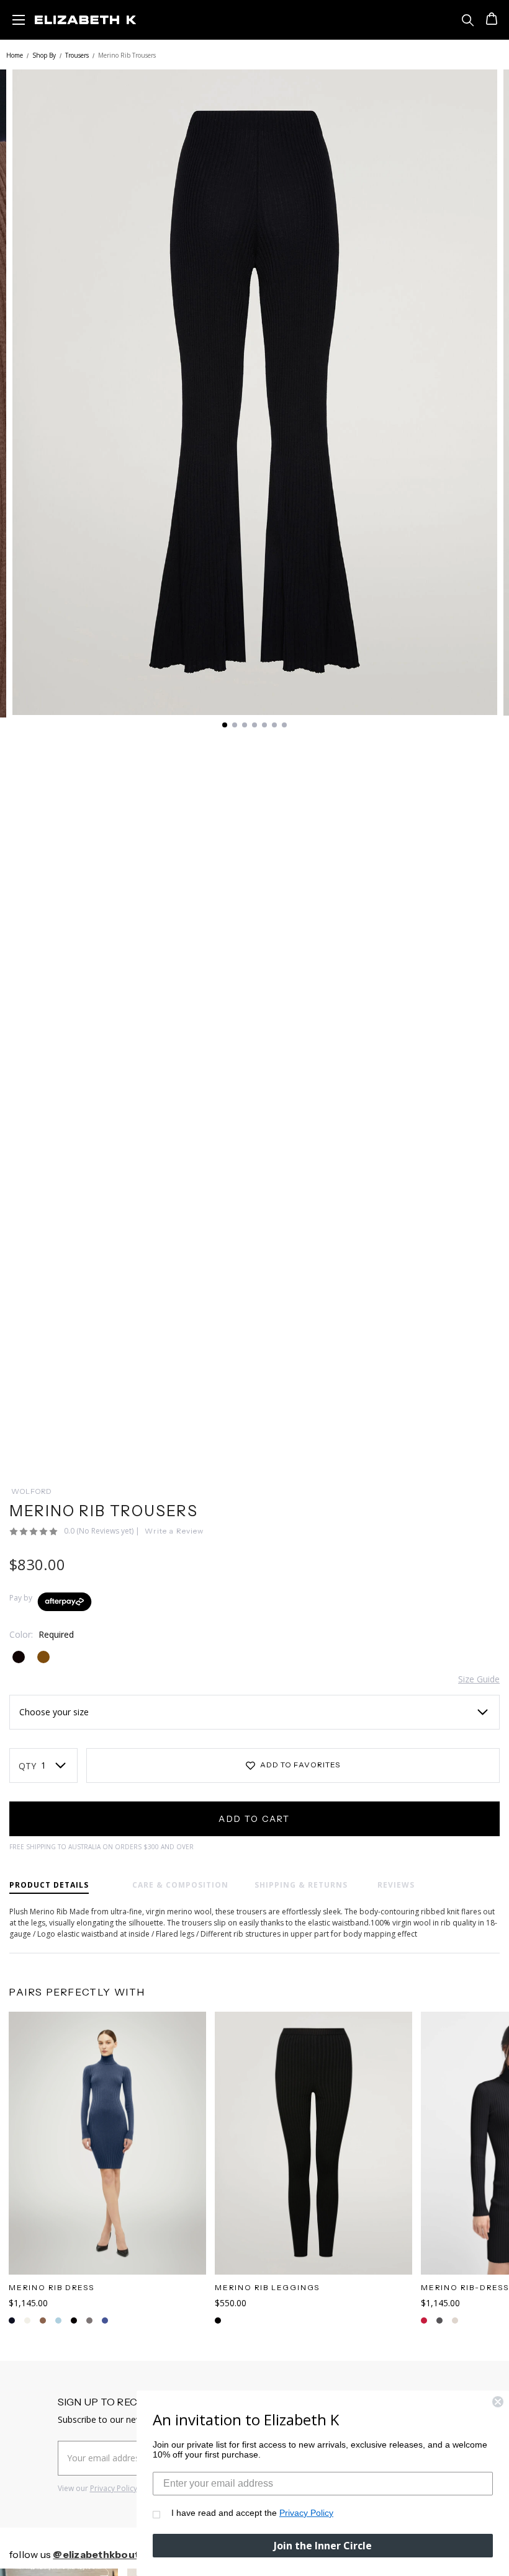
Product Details (49, 1885)
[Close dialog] (498, 2402)
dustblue (105, 2321)
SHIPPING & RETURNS (301, 1885)
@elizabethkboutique (107, 2554)
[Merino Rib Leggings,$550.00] (313, 2143)
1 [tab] (225, 725)
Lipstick (455, 2321)
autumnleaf (12, 2321)
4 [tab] (254, 725)
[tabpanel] (255, 392)
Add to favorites (299, 1765)
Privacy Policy (114, 2488)
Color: (42, 1634)
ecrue (43, 2321)
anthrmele (89, 2321)
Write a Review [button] (174, 1531)
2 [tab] (235, 725)
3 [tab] (245, 725)
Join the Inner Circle (323, 2546)
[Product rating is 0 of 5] (34, 1532)
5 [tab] (264, 725)
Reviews (396, 1885)
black (74, 2321)
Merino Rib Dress (52, 2287)
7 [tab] (284, 725)
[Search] (468, 20)
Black (218, 2321)
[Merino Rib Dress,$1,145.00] (107, 2143)
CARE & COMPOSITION (180, 1885)
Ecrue (439, 2321)
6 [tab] (274, 725)
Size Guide (479, 1679)
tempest (58, 2321)
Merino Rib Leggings (267, 2287)
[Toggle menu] (19, 19)
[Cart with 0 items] (490, 20)
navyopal (27, 2321)
